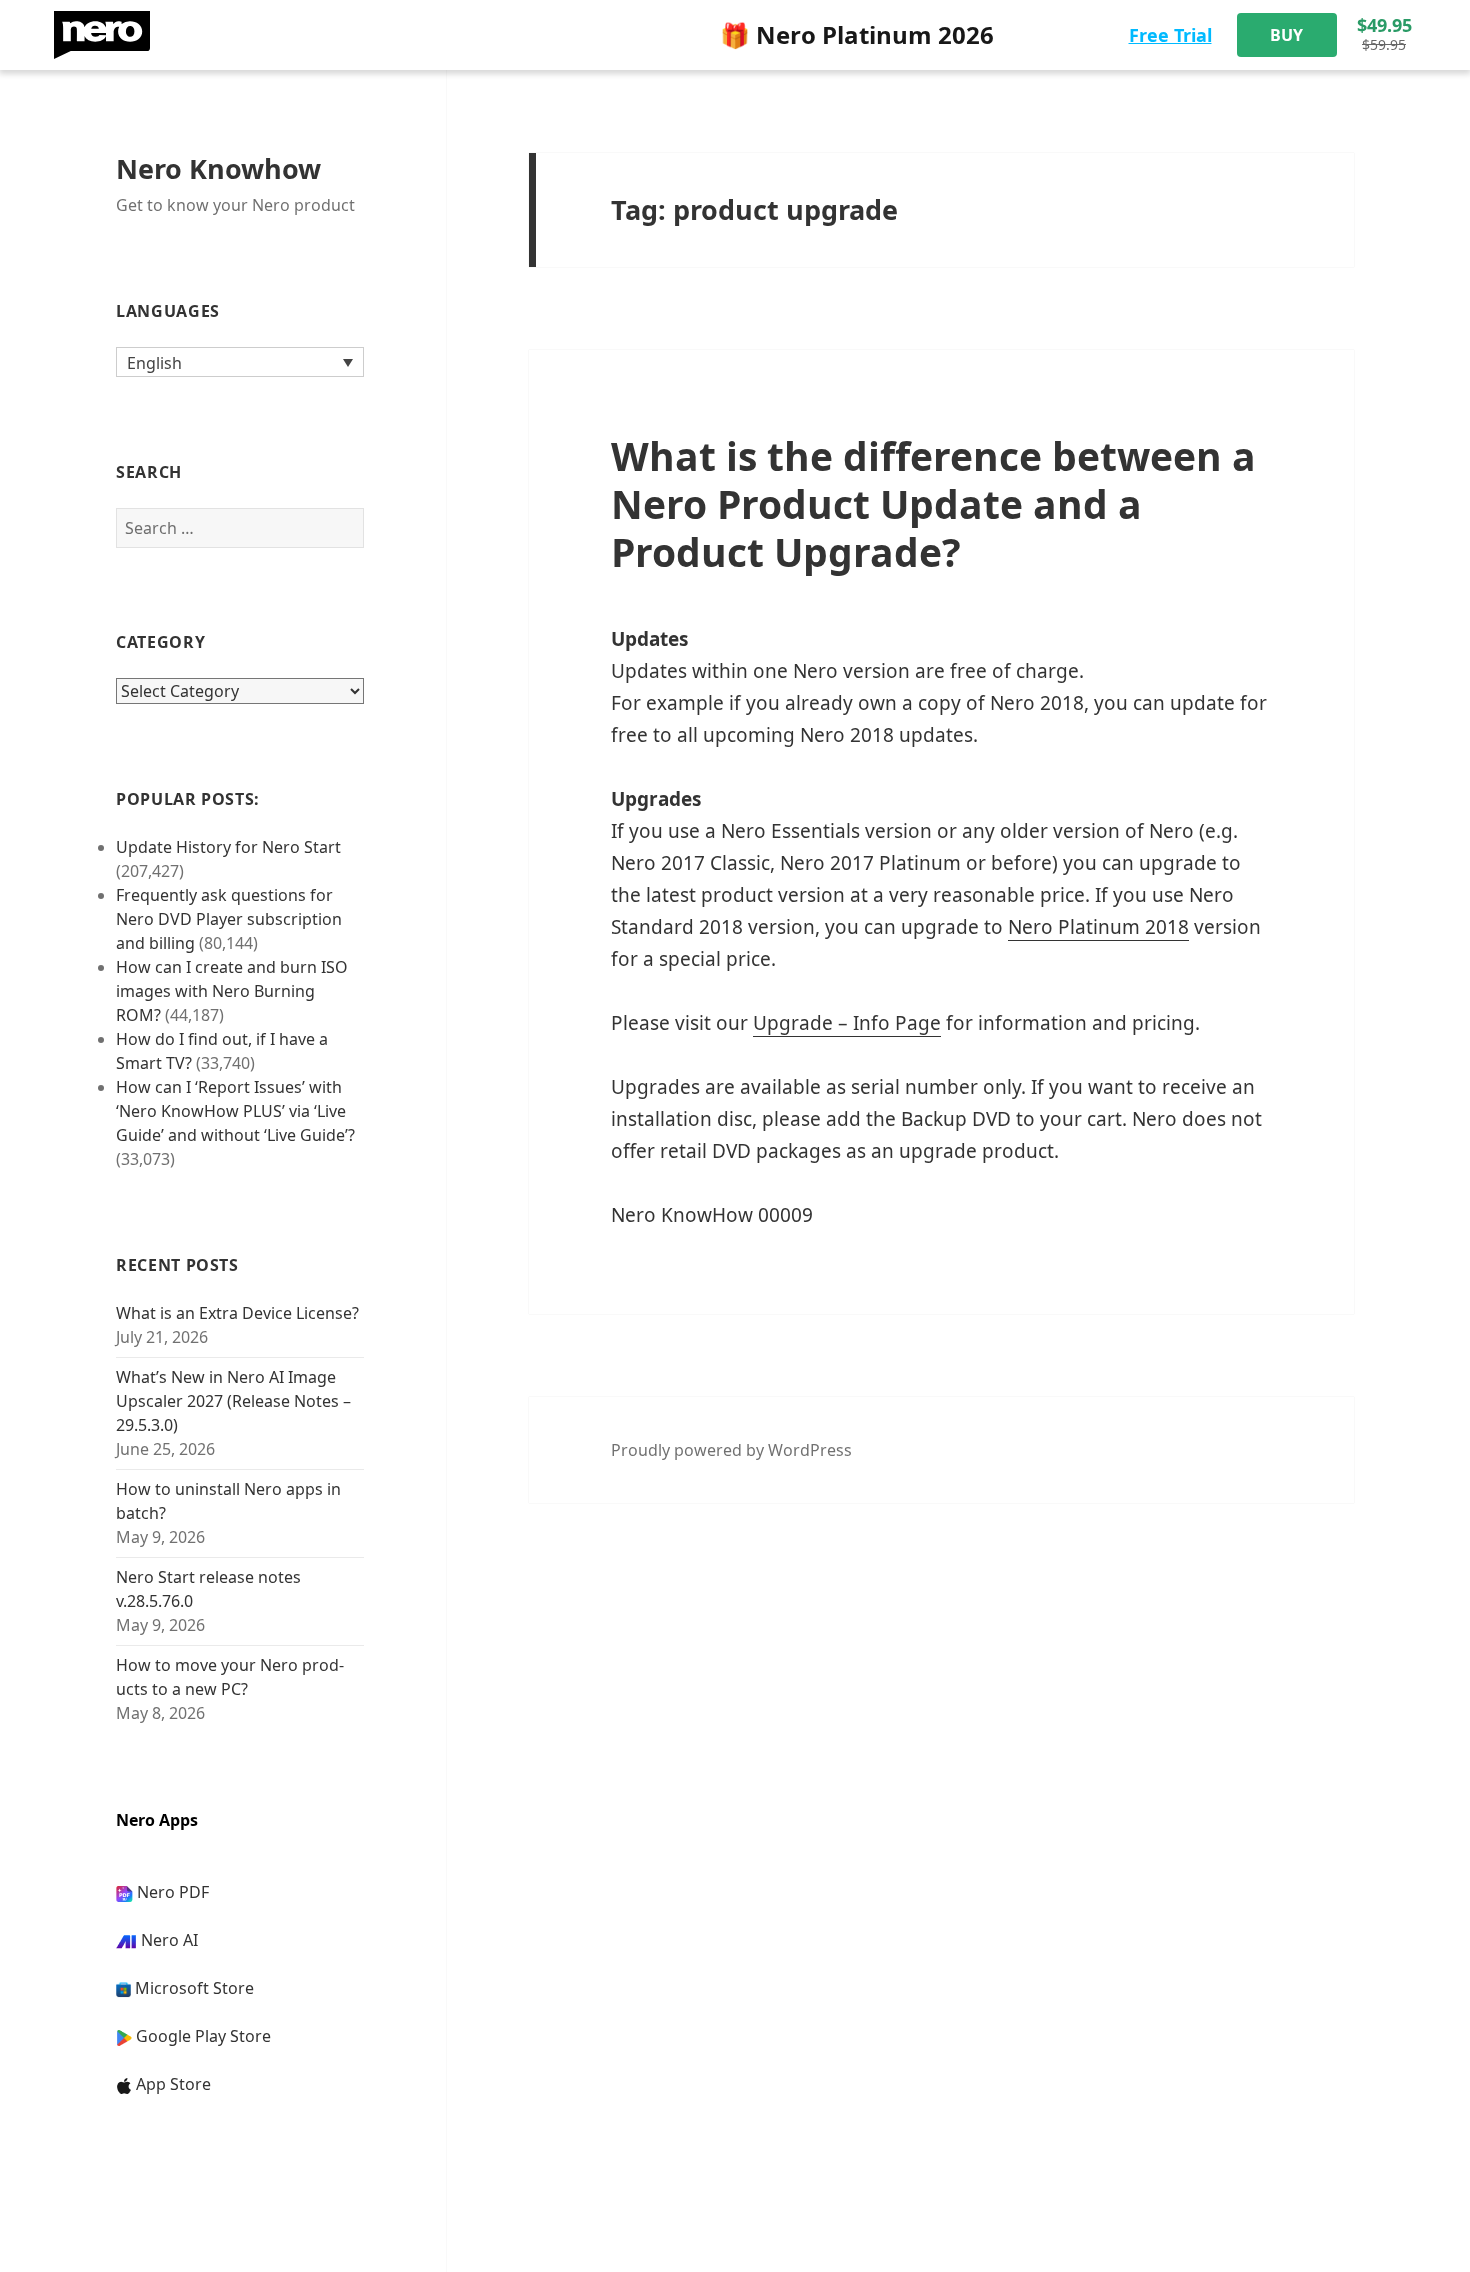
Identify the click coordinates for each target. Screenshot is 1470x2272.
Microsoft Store (194, 1988)
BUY (1286, 35)
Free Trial (1170, 35)
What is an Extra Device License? (237, 1313)
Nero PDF (173, 1892)
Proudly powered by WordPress (731, 1450)
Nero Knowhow (218, 168)
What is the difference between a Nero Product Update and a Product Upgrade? (933, 503)
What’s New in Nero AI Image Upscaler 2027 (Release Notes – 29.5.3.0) (233, 1401)
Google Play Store (203, 2036)
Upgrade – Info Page (847, 1023)
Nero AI (169, 1940)
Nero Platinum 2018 (1098, 927)
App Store (173, 2084)
